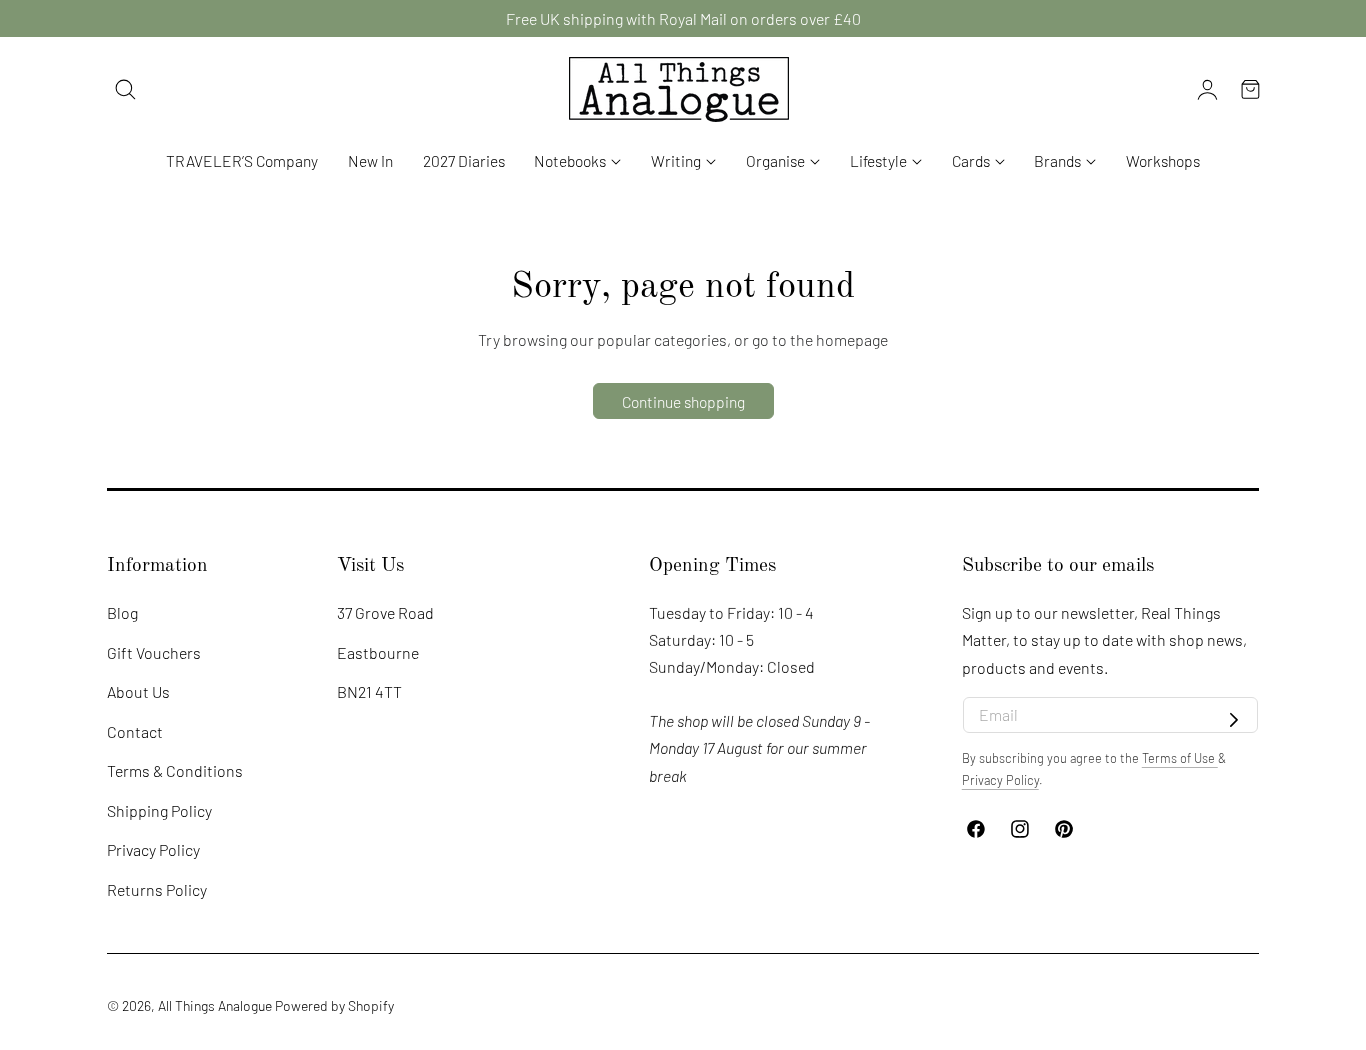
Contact (135, 731)
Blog (122, 612)
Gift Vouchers (154, 652)
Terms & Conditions (175, 770)
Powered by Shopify (334, 1005)
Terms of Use (1180, 758)
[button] (126, 89)
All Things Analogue (215, 1005)
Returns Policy (157, 889)
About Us (138, 691)
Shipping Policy (159, 810)
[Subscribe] (1234, 721)
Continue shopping (683, 401)
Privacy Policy (153, 850)
